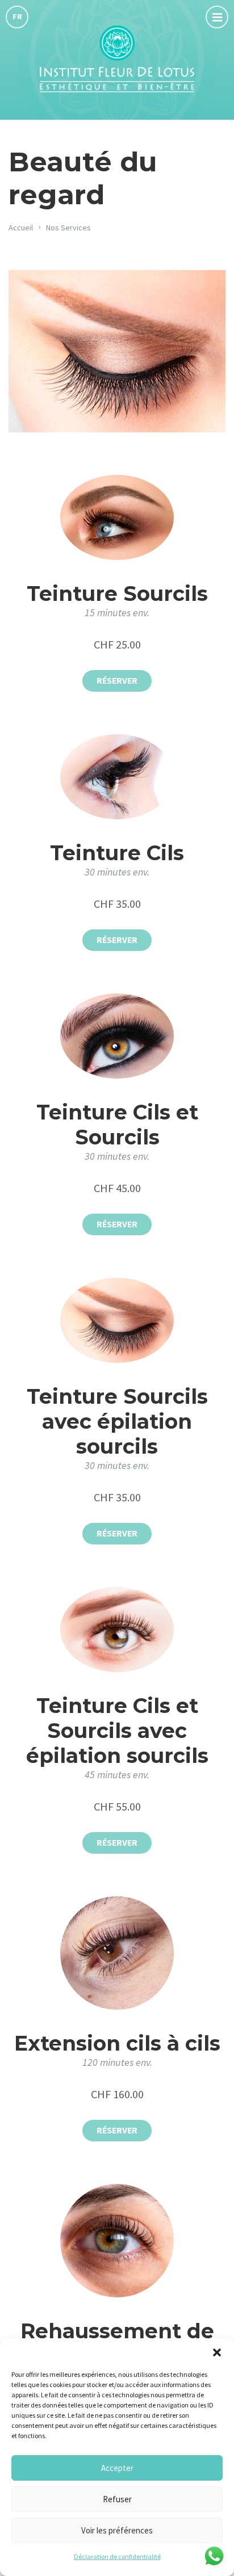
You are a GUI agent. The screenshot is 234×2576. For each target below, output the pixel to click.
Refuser (117, 2499)
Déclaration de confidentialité (117, 2556)
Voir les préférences (117, 2530)
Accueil (21, 228)
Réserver (117, 681)
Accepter (117, 2468)
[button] (217, 2352)
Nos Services (68, 228)
